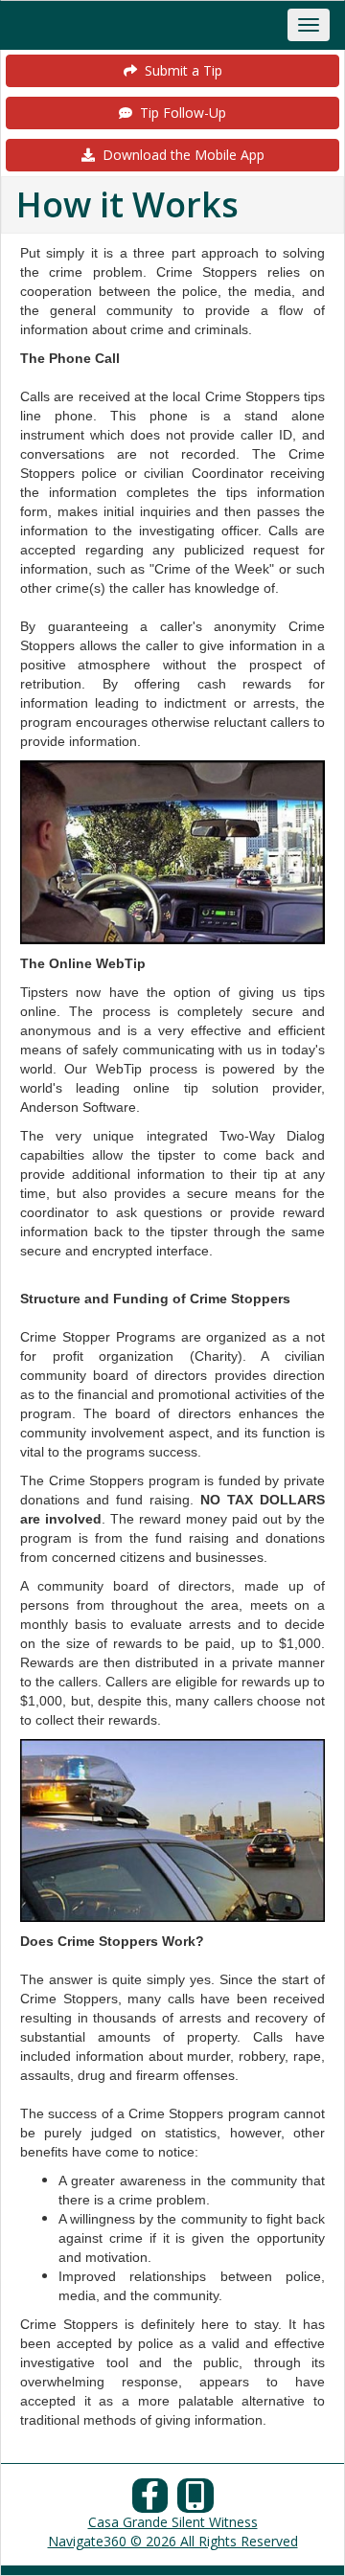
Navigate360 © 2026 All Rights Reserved (173, 2541)
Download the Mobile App (180, 155)
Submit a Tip (180, 70)
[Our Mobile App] (195, 2501)
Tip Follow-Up (179, 113)
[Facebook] (150, 2501)
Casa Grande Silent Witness (173, 2522)
